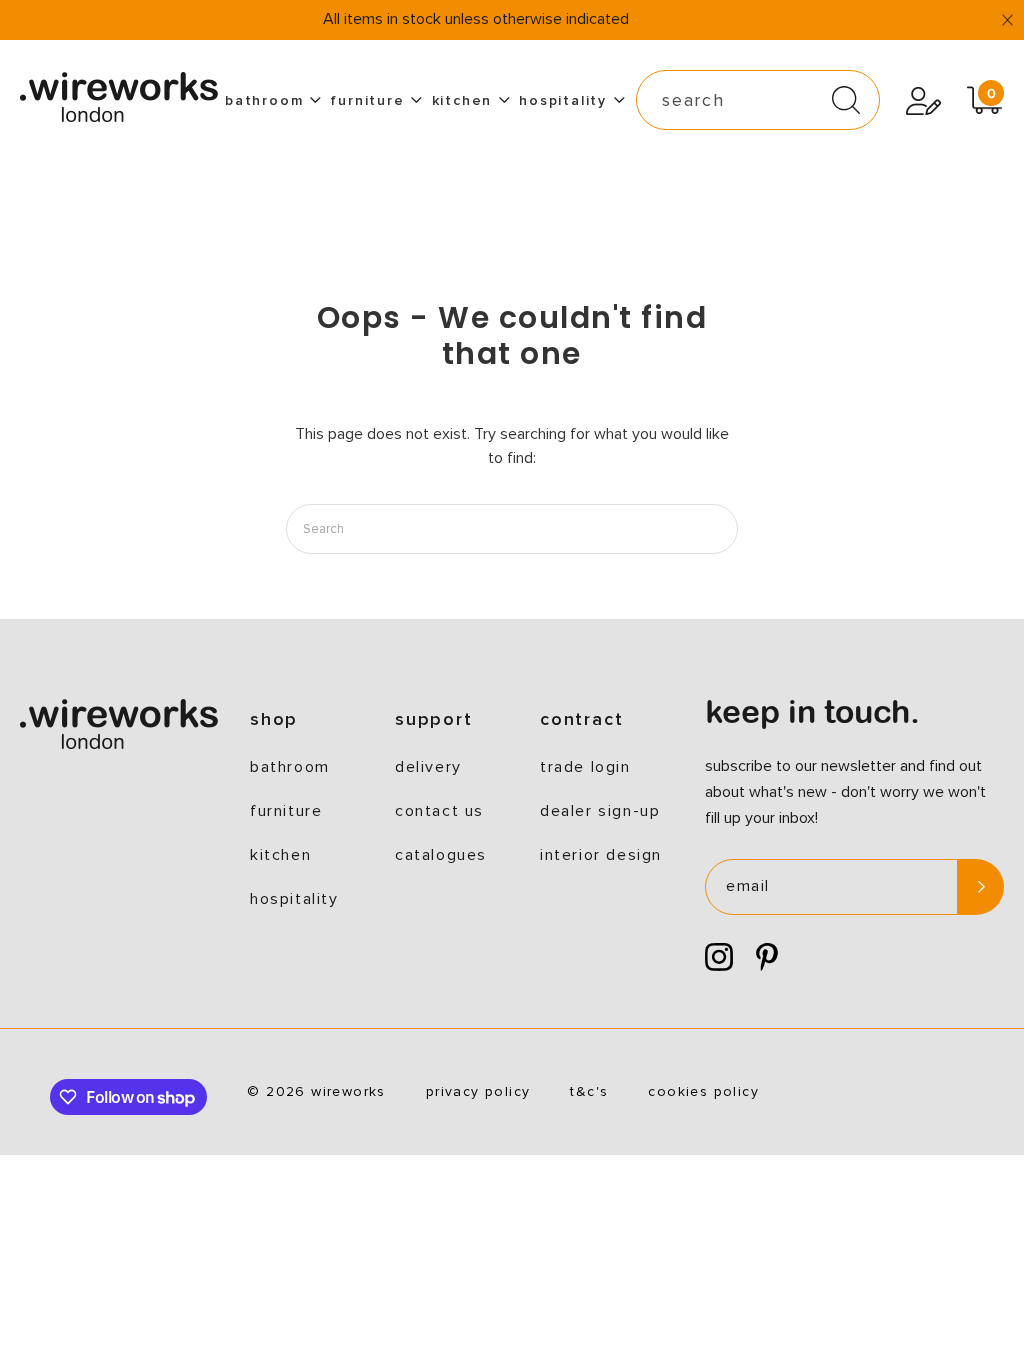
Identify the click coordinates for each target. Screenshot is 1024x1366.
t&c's (589, 1092)
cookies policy (703, 1092)
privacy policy (478, 1092)
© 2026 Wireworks (316, 1092)
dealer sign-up (600, 811)
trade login (585, 767)
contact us (439, 811)
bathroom (264, 100)
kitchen (462, 100)
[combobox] (758, 100)
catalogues (441, 855)
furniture (367, 100)
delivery (428, 767)
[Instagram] (719, 958)
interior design (601, 855)
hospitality (563, 100)
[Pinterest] (767, 958)
